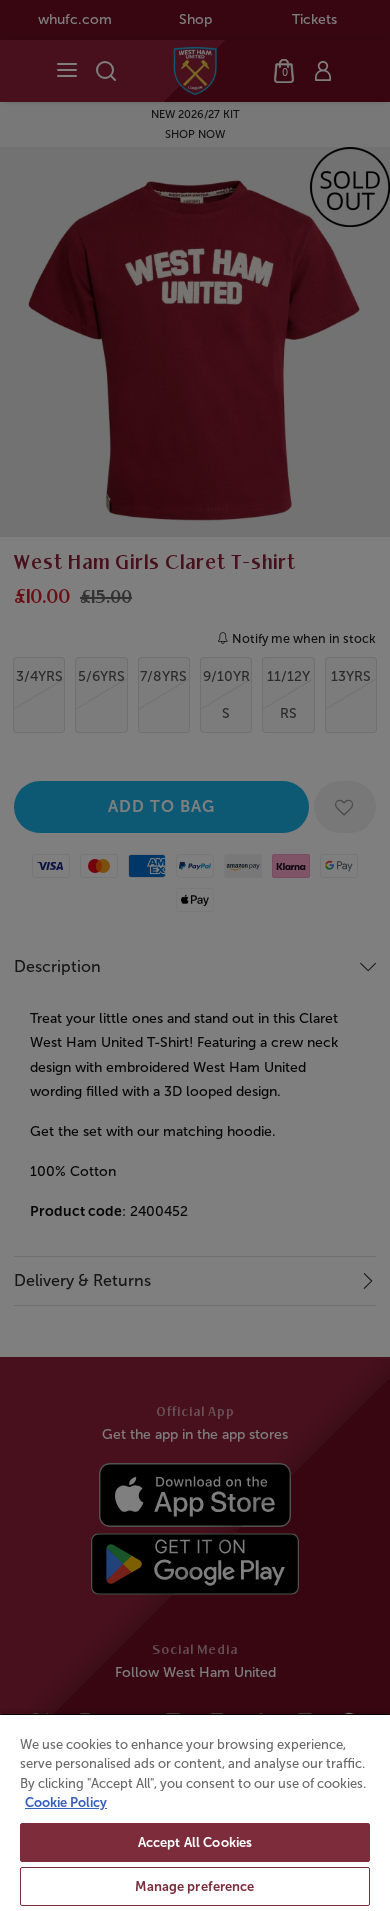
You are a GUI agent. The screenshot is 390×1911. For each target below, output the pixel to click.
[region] (195, 1812)
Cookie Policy (66, 1802)
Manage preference (194, 1886)
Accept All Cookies (195, 1842)
